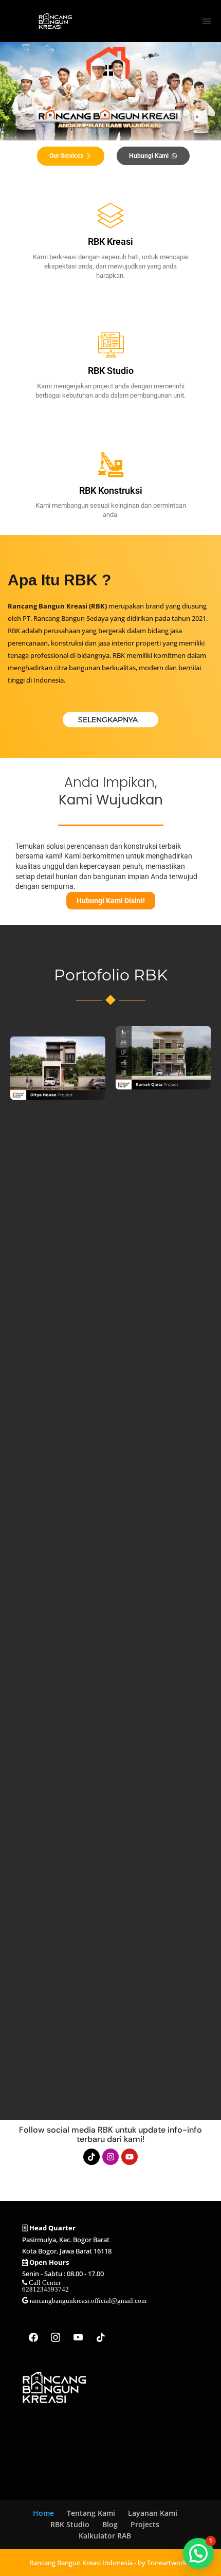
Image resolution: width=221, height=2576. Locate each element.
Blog (110, 2524)
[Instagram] (110, 2157)
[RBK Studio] (110, 345)
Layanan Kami (153, 2513)
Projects (145, 2524)
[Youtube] (130, 2157)
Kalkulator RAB (105, 2536)
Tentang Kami (91, 2513)
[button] (206, 21)
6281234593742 (45, 2289)
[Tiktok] (91, 2157)
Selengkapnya (108, 720)
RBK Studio (111, 371)
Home (43, 2513)
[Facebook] (33, 2338)
